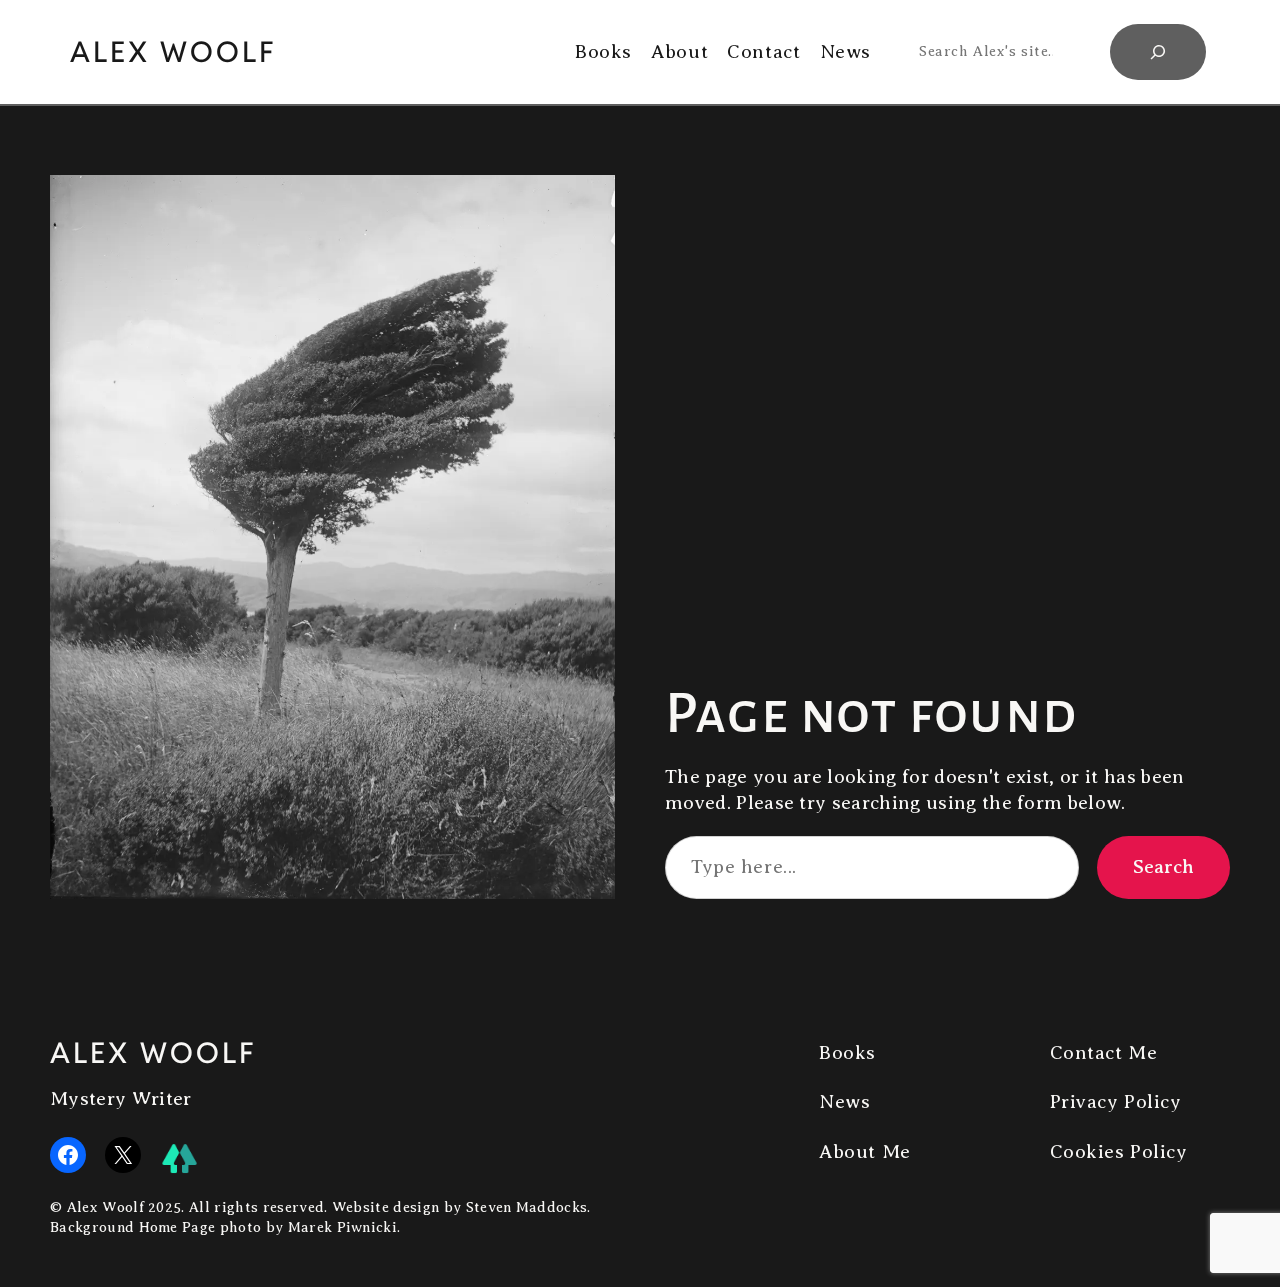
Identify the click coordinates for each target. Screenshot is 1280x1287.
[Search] (1158, 52)
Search (1163, 866)
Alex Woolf (173, 51)
